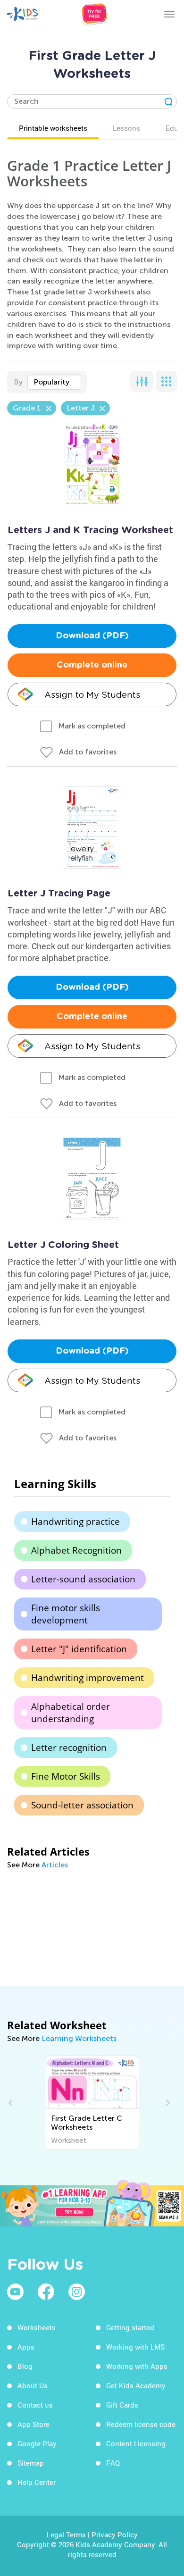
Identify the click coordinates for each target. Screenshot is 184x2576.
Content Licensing (136, 2443)
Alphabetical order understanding (71, 1713)
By (18, 382)
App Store (33, 2424)
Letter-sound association (83, 1579)
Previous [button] (12, 2103)
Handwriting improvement (88, 1678)
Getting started (130, 2327)
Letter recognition (69, 1748)
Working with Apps (137, 2366)
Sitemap (31, 2463)
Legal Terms (66, 2534)
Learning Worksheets (79, 2038)
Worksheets (37, 2327)
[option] (92, 2103)
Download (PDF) (92, 636)
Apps (26, 2347)
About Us (33, 2385)
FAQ (113, 2463)
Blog (25, 2366)
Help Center (37, 2482)
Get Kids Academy (136, 2385)
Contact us (35, 2405)
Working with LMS (135, 2347)
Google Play (37, 2443)
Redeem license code (141, 2424)
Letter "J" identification (79, 1649)
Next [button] (167, 2103)
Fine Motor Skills (66, 1776)
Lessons (126, 128)
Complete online (92, 665)
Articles (55, 1865)
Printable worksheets (53, 128)
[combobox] (54, 382)
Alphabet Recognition (76, 1550)
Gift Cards (122, 2405)
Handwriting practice (75, 1522)
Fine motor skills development (66, 1614)
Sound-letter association (82, 1805)
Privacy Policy (115, 2534)
